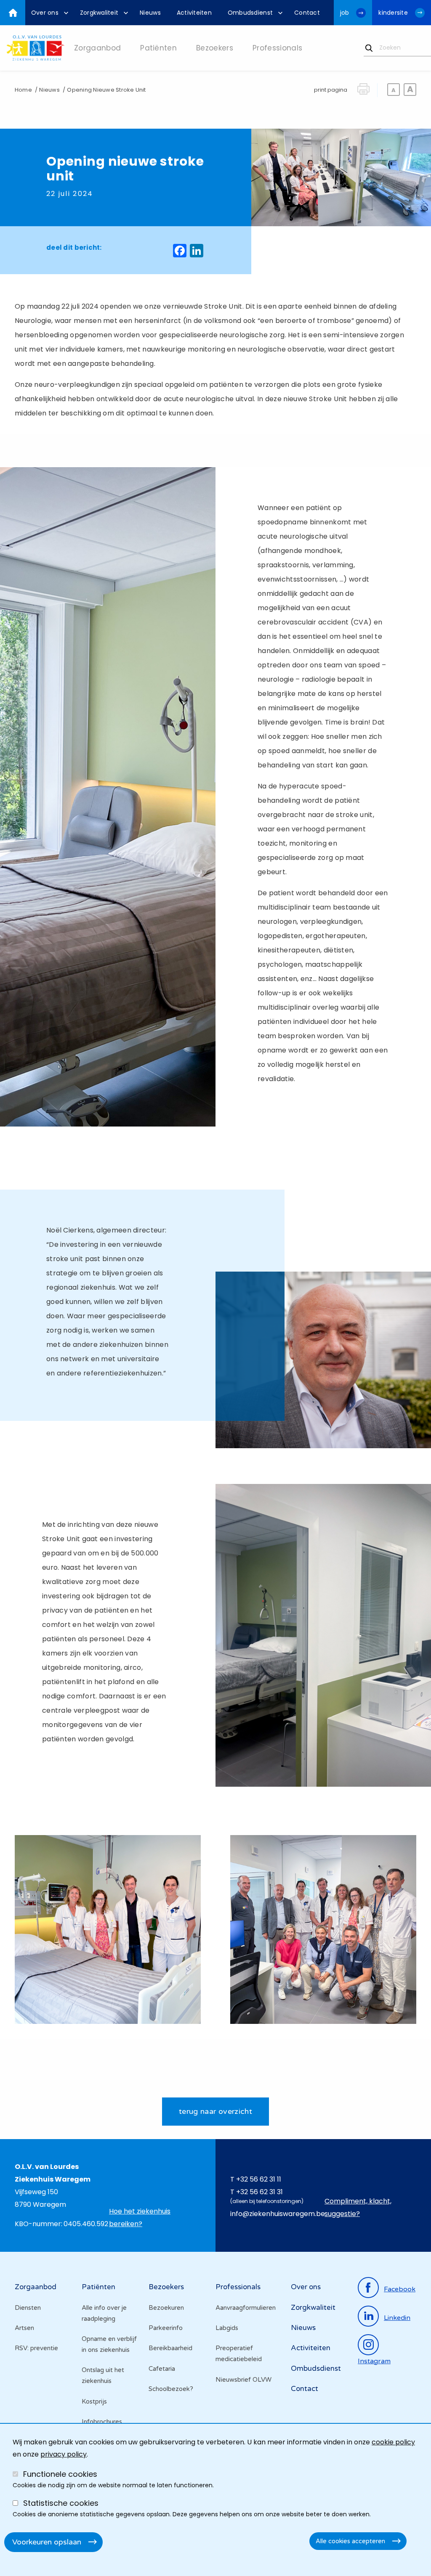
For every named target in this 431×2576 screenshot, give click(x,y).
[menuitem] (48, 13)
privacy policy (64, 2454)
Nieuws (49, 90)
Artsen (24, 2328)
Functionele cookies (60, 2474)
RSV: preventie (36, 2348)
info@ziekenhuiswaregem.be (278, 2214)
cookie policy (393, 2442)
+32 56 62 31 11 (259, 2179)
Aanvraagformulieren (246, 2308)
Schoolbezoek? (171, 2389)
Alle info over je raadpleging (104, 2313)
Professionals (238, 2287)
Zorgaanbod (36, 2287)
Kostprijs (94, 2401)
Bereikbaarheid (170, 2348)
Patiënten (98, 2287)
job (345, 13)
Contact (305, 2389)
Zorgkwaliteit (313, 2308)
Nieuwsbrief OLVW (243, 2380)
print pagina (331, 90)
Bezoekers (166, 2287)
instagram (374, 2361)
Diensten (28, 2308)
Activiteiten (311, 2348)
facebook (400, 2289)
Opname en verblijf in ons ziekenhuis (109, 2344)
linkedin (397, 2318)
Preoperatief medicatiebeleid (239, 2354)
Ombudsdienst (316, 2368)
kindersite (393, 13)
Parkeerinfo (166, 2328)
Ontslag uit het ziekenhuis (103, 2375)
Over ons (306, 2287)
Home (23, 90)
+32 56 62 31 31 (259, 2192)
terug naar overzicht (215, 2111)
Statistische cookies (61, 2503)
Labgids (227, 2328)
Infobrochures (102, 2422)
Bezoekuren (166, 2308)
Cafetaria (162, 2369)
